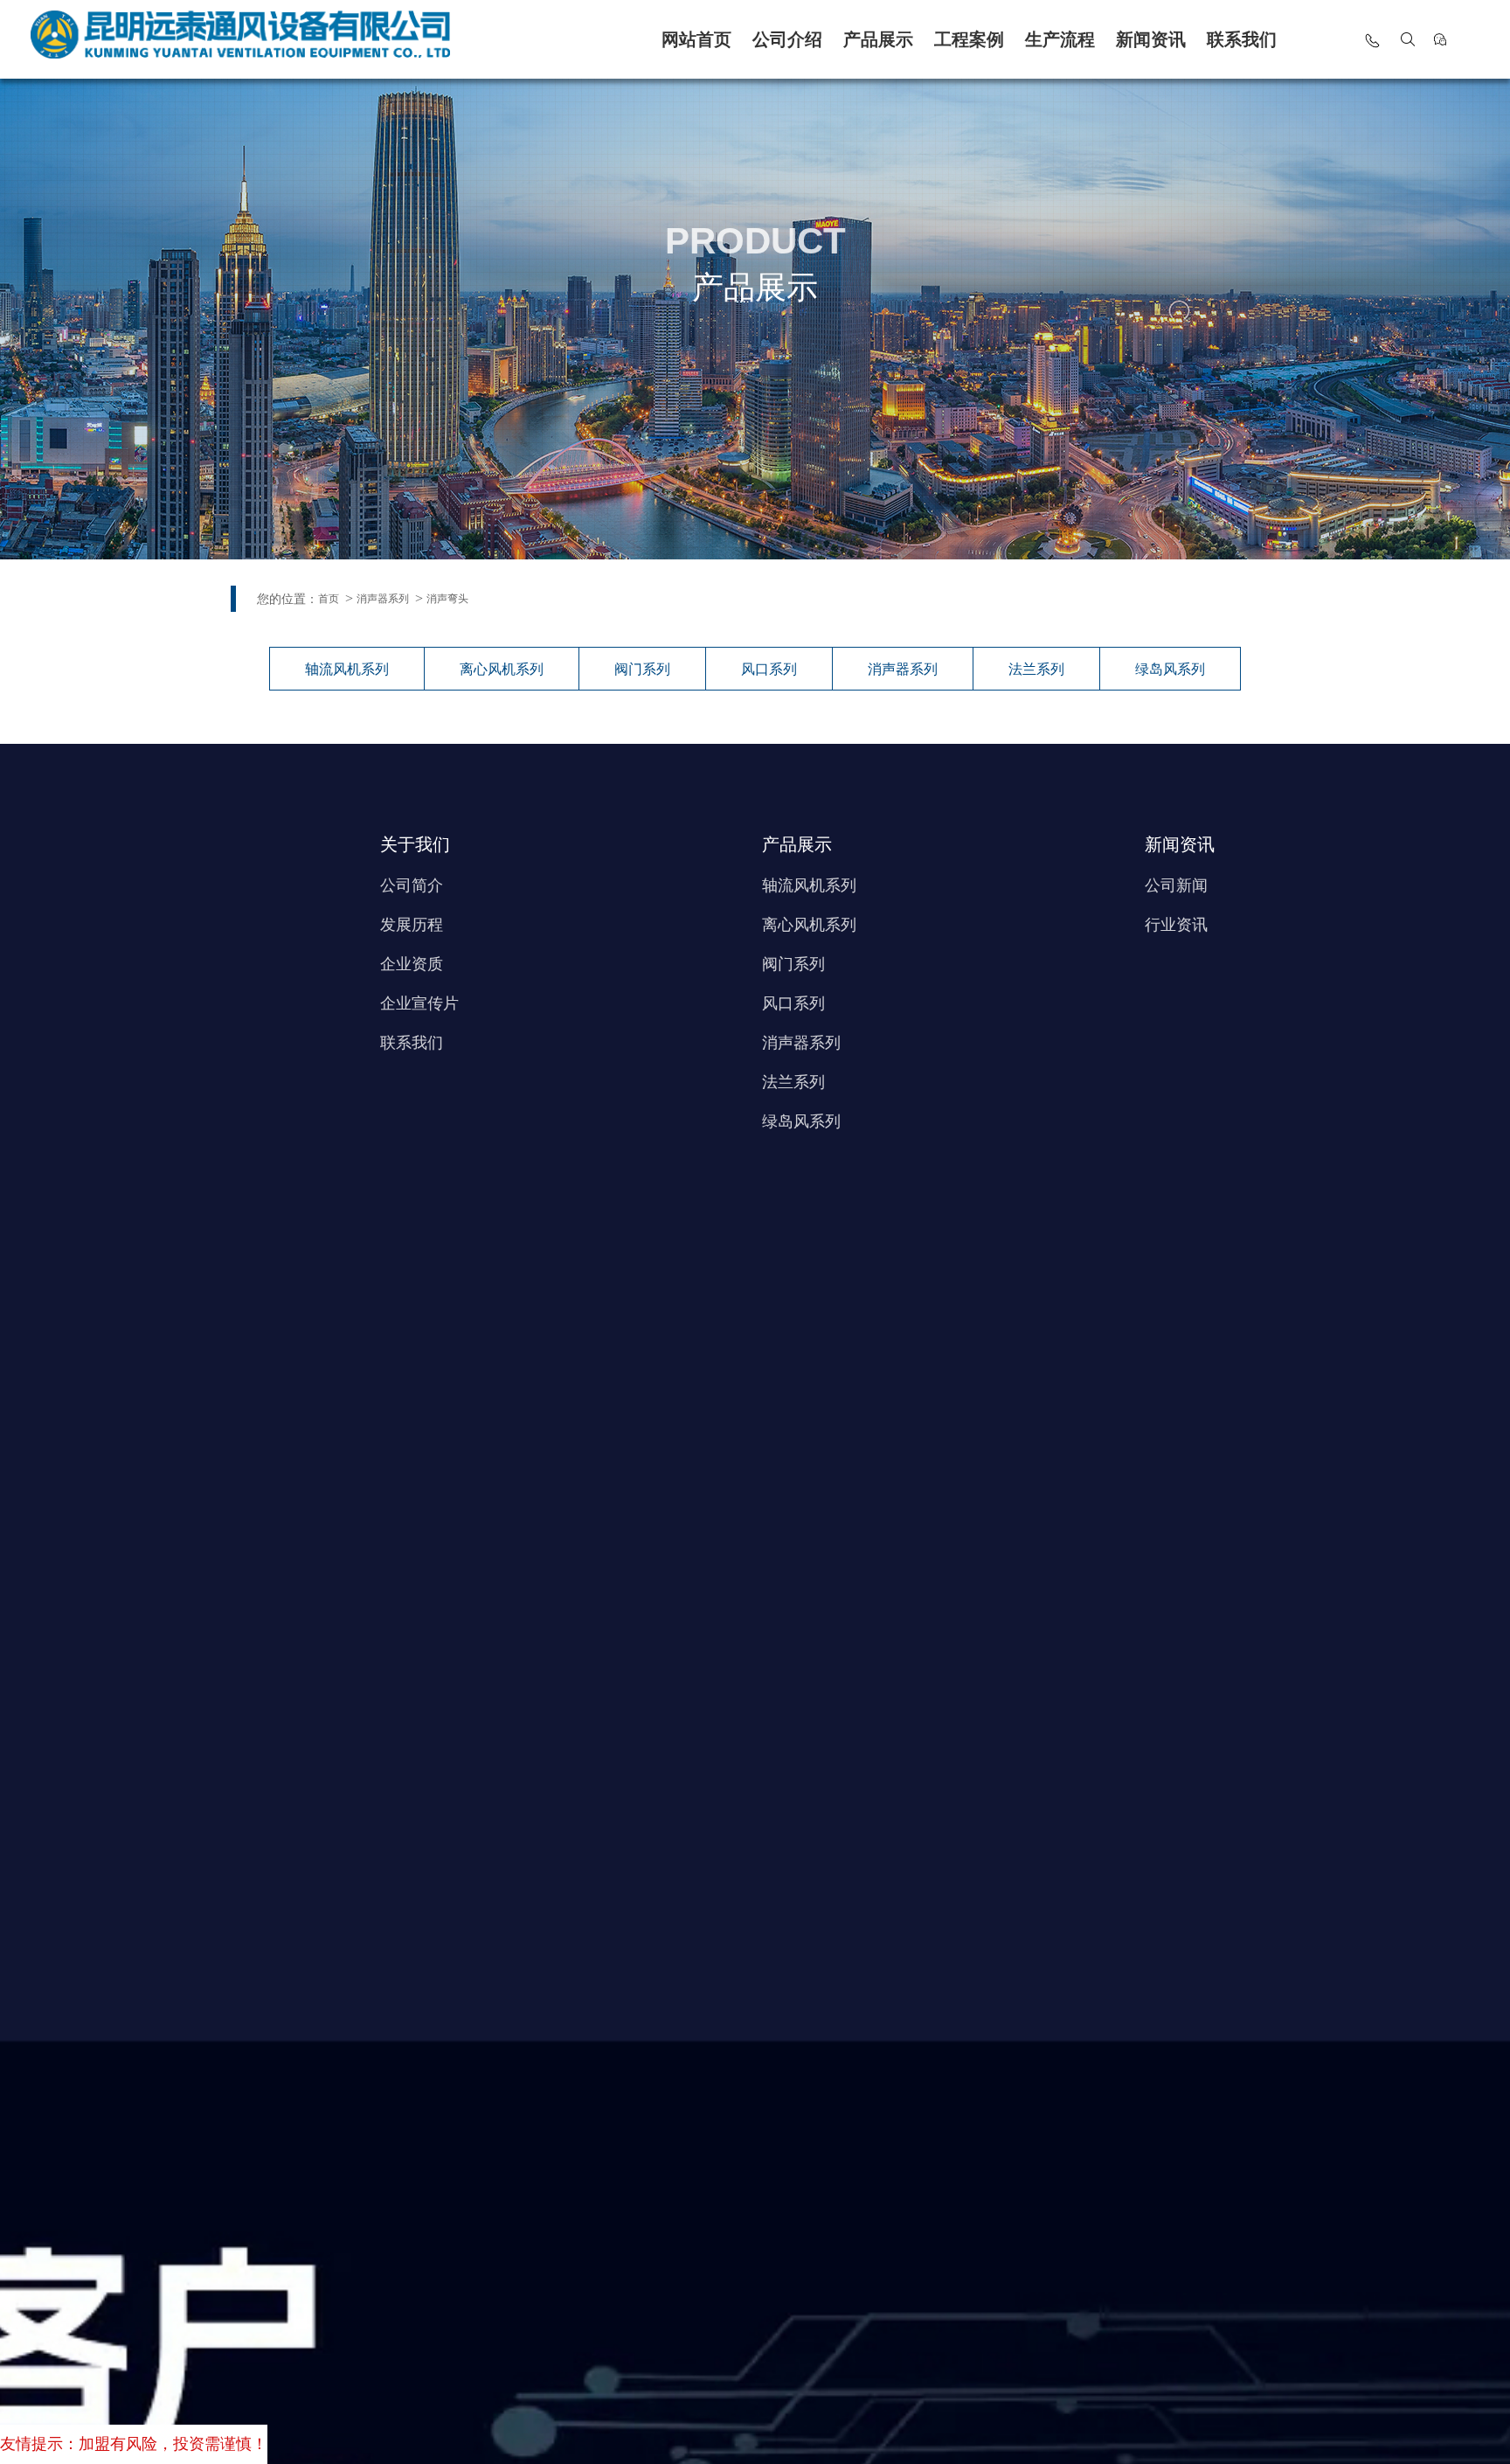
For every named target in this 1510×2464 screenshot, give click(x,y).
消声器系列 (383, 599)
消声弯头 (447, 599)
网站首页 (696, 39)
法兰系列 (1036, 669)
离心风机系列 (502, 669)
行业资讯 (1176, 925)
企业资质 (412, 964)
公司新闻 (1176, 885)
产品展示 (878, 39)
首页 (329, 599)
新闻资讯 (1151, 39)
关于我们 (415, 844)
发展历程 (412, 925)
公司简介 (412, 885)
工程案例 (969, 39)
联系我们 (1242, 39)
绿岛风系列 (1170, 669)
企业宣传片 (419, 1003)
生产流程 (1060, 39)
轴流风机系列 (347, 669)
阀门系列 (642, 669)
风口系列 (769, 669)
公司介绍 (787, 39)
